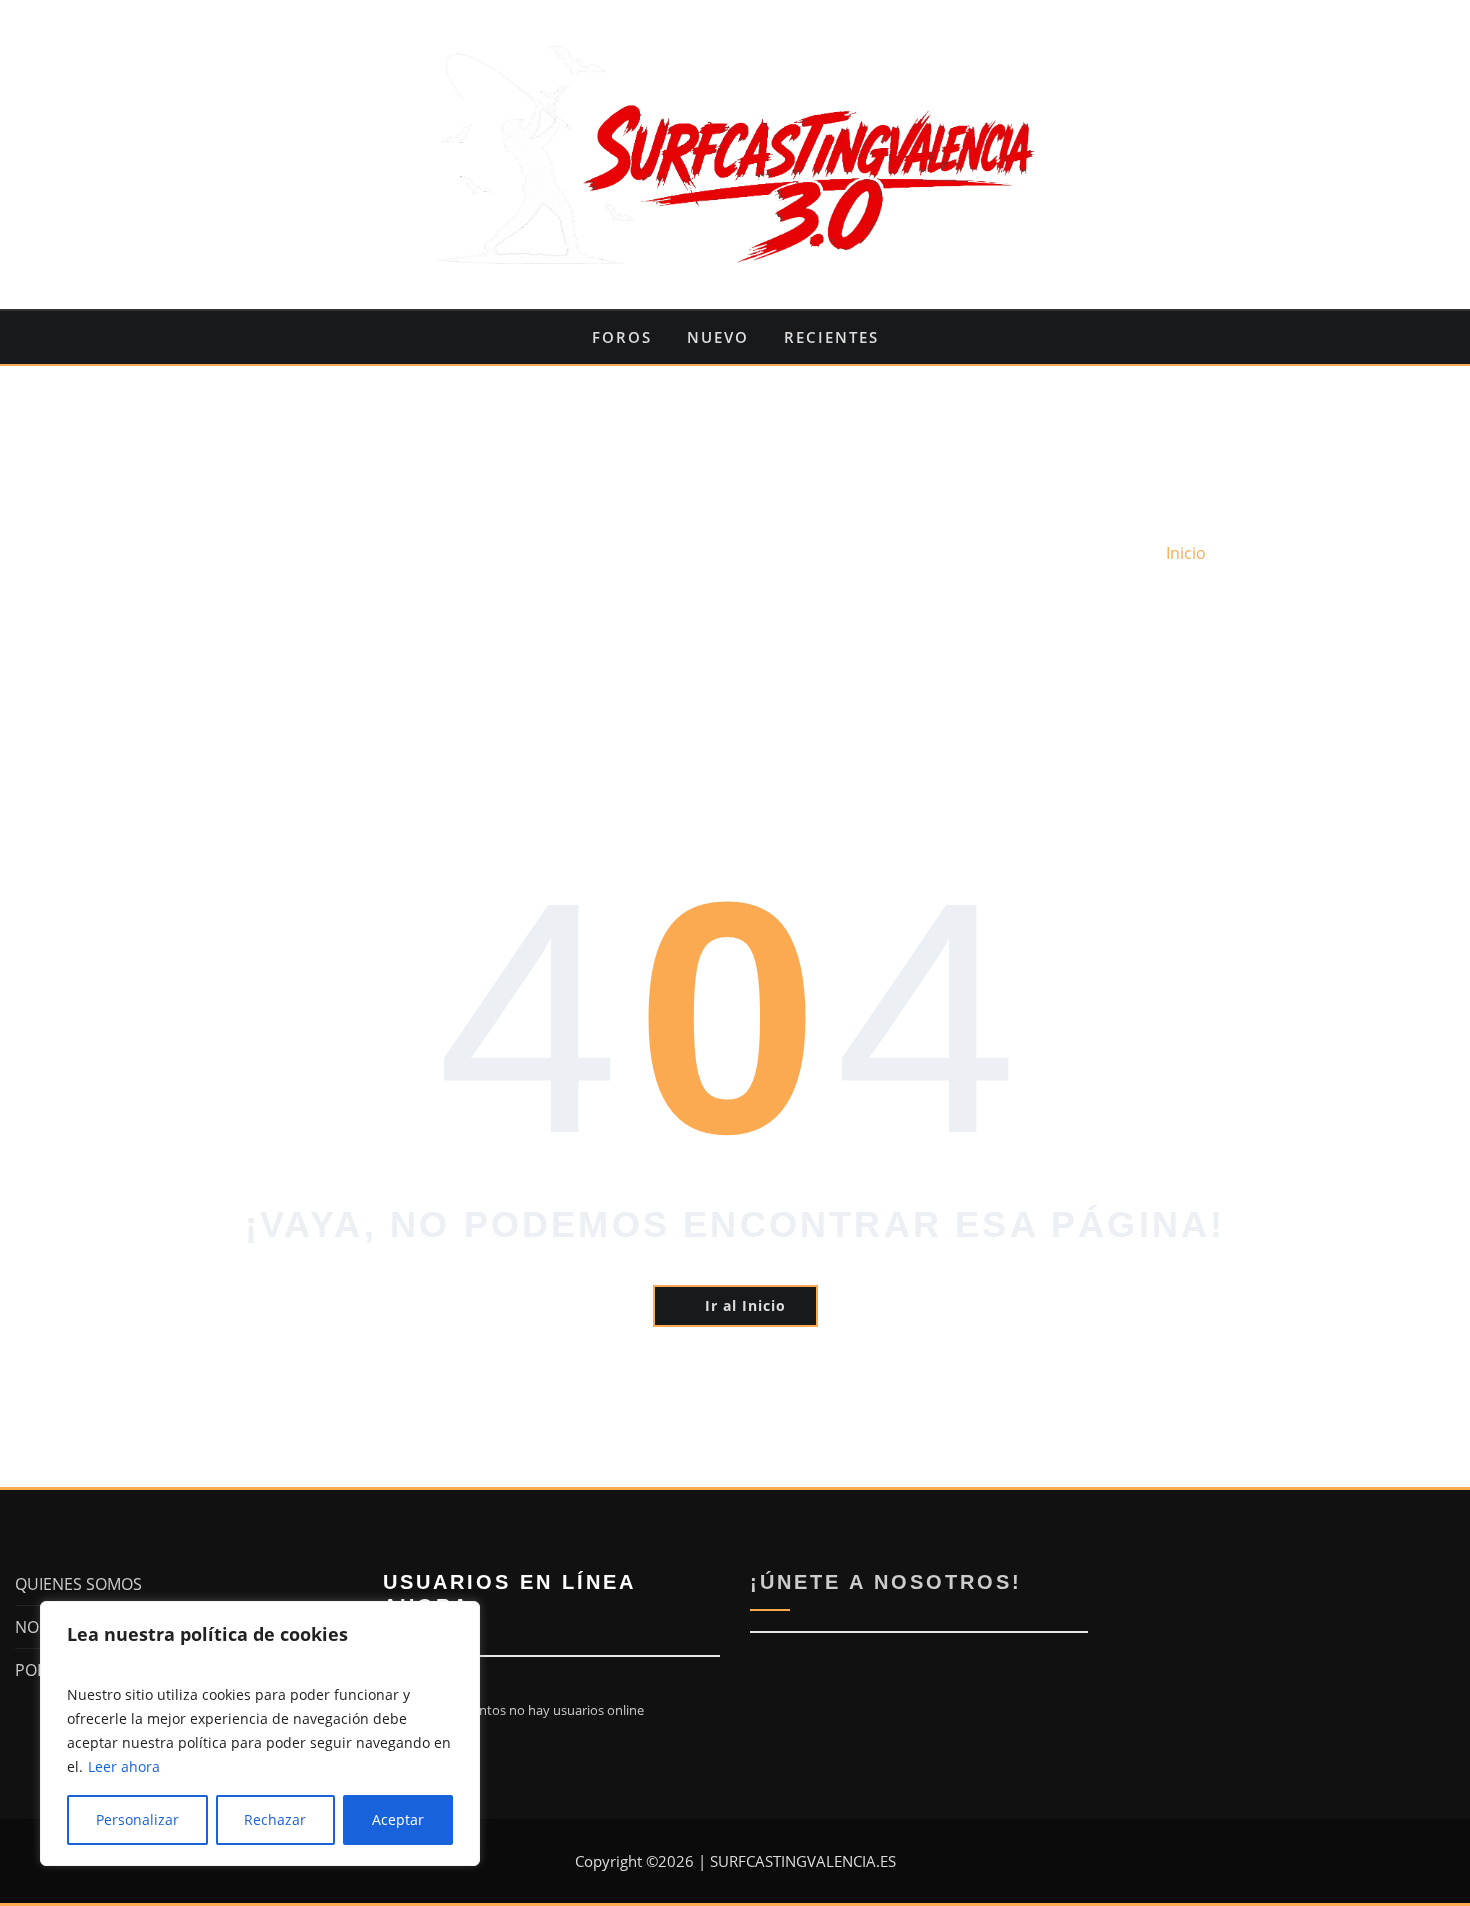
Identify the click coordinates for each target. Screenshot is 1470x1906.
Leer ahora (124, 1766)
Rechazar (275, 1819)
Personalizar (137, 1819)
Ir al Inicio (745, 1305)
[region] (260, 1733)
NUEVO (718, 337)
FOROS (622, 337)
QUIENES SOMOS (78, 1584)
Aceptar (398, 1819)
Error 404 (1269, 553)
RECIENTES (831, 337)
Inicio (1186, 553)
